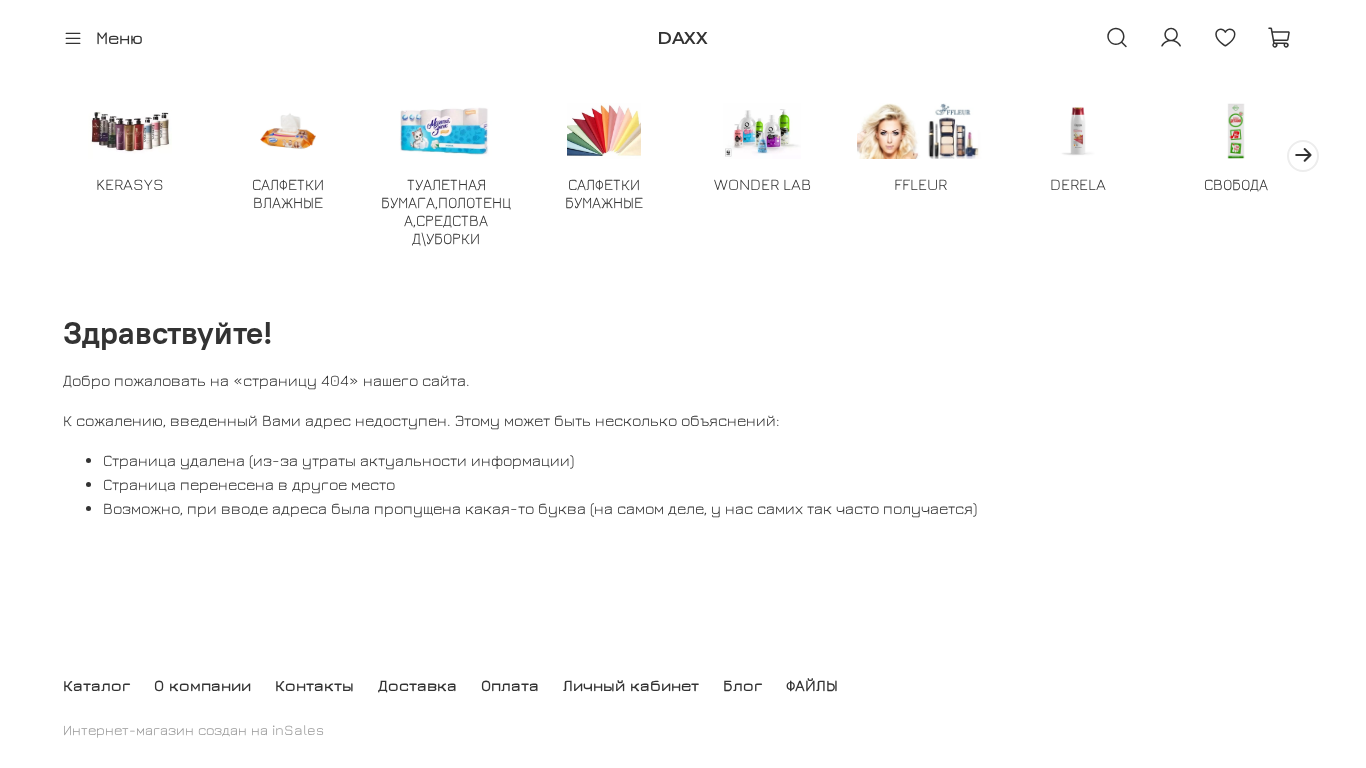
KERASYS (130, 183)
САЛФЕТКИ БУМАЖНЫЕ (604, 192)
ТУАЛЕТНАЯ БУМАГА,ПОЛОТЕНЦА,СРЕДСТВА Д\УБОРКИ (446, 210)
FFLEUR (920, 183)
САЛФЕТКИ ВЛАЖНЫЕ (288, 192)
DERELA (1078, 183)
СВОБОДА (1236, 183)
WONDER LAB (762, 183)
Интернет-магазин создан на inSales (193, 729)
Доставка (417, 685)
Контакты (314, 685)
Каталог (96, 685)
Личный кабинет (631, 685)
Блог (742, 685)
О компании (202, 685)
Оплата (510, 685)
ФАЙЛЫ (812, 685)
